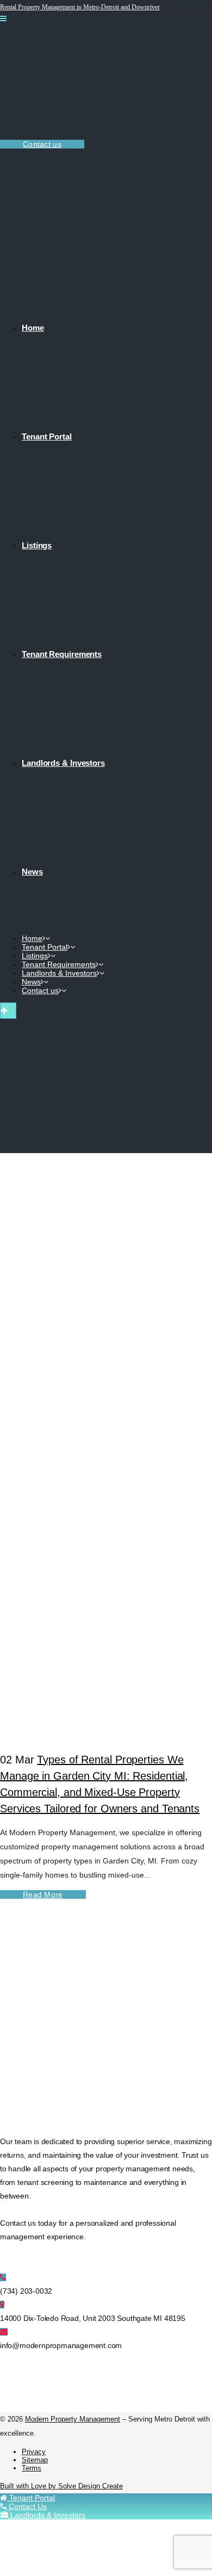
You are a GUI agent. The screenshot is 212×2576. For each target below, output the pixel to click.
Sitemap (35, 2460)
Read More (43, 1894)
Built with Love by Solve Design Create (61, 2486)
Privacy (34, 2452)
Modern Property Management (73, 2419)
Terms (32, 2468)
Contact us (42, 144)
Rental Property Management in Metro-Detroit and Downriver (80, 7)
